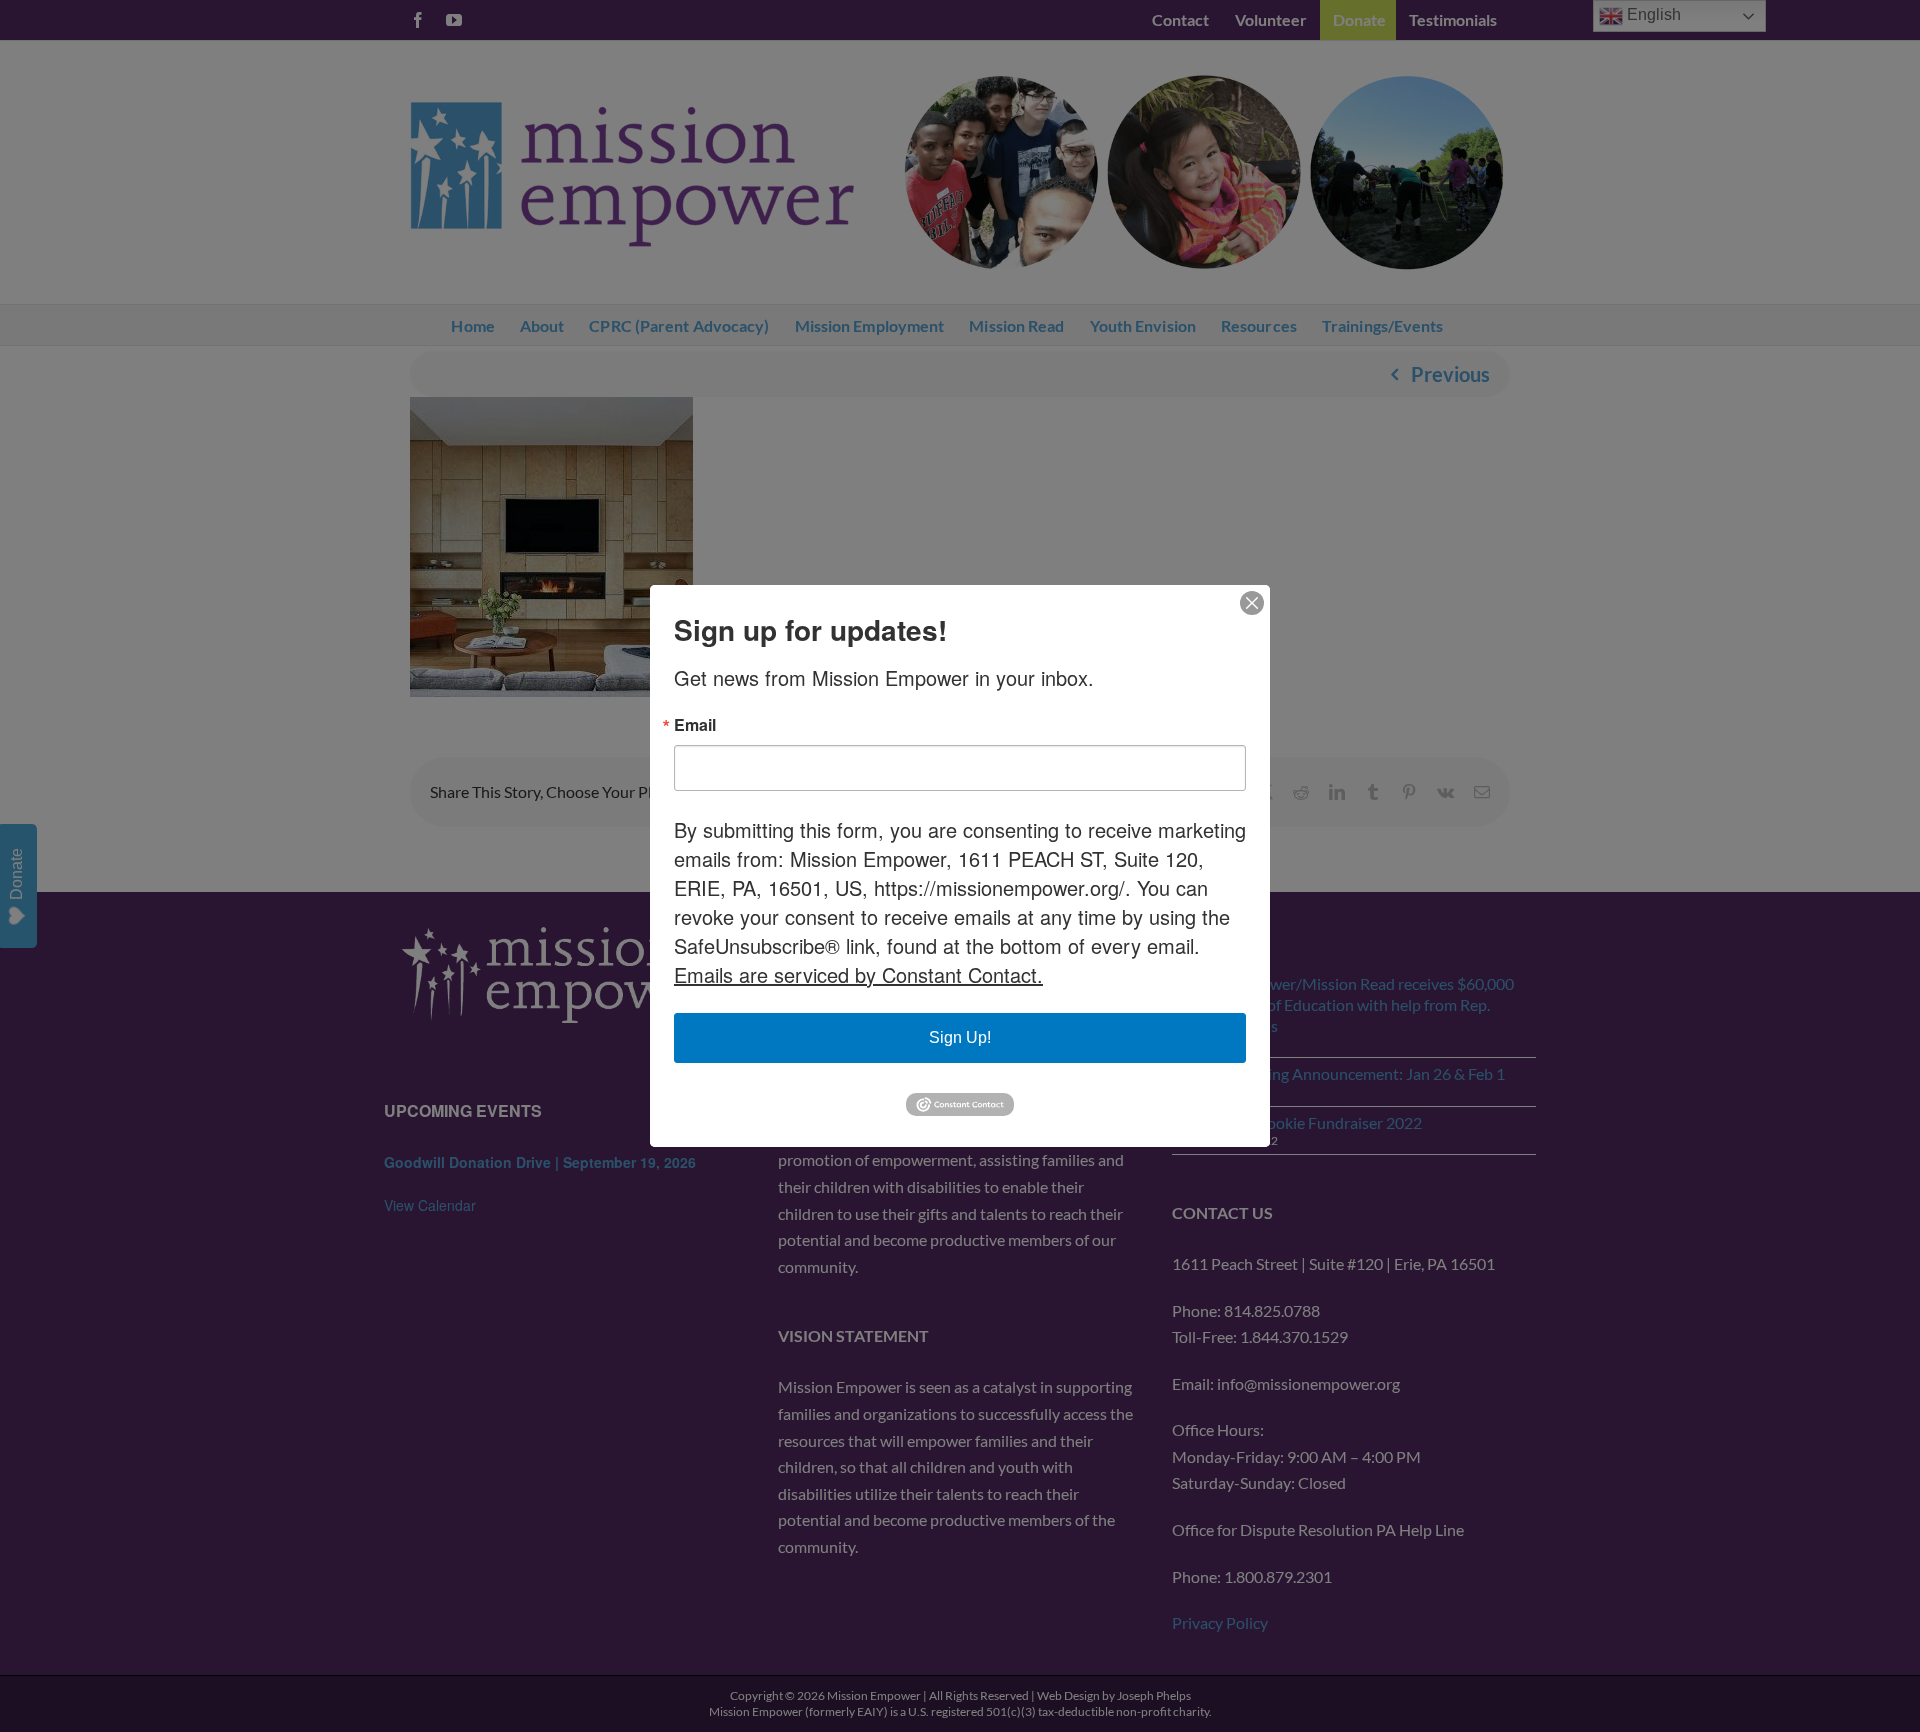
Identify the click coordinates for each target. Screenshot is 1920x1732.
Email (695, 725)
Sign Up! (960, 1037)
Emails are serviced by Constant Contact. (858, 974)
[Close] (1252, 603)
